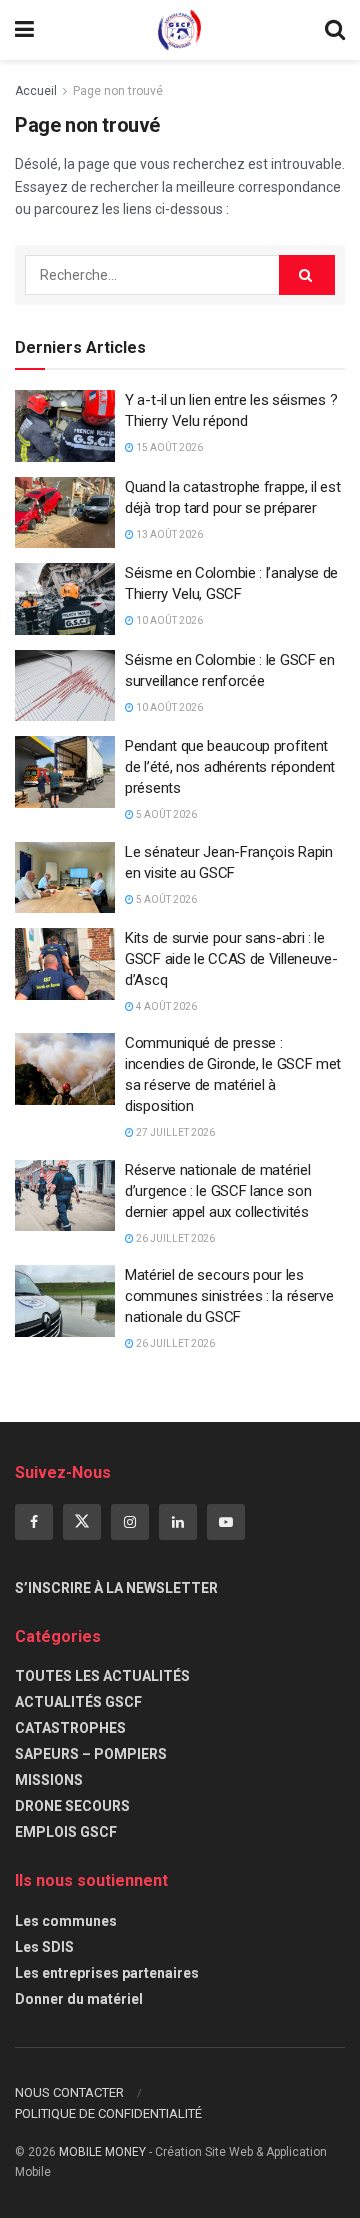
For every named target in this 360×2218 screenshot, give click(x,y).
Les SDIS (44, 1947)
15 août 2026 (168, 447)
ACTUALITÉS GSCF (78, 1702)
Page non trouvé (118, 91)
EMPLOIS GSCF (66, 1832)
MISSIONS (49, 1780)
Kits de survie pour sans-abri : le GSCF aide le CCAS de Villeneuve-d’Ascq (231, 959)
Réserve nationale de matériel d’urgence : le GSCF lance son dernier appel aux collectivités (218, 1191)
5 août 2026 (165, 814)
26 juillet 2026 (174, 1238)
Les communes (66, 1921)
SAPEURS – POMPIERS (91, 1754)
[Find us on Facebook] (34, 1522)
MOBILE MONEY (102, 2152)
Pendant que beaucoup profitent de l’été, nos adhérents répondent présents (230, 767)
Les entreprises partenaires (107, 1973)
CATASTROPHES (70, 1728)
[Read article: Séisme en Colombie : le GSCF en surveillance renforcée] (65, 686)
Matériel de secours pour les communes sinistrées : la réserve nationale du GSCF (229, 1296)
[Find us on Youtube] (226, 1522)
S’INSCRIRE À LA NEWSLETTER (116, 1588)
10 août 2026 (168, 620)
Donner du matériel (79, 1999)
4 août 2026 (165, 1006)
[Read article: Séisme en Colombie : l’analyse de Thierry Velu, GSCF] (65, 599)
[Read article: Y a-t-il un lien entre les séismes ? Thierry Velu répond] (65, 426)
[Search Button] (335, 30)
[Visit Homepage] (179, 30)
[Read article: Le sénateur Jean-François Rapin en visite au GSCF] (65, 878)
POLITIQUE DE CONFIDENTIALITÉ (108, 2113)
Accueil (36, 91)
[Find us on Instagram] (130, 1522)
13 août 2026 (168, 534)
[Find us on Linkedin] (178, 1522)
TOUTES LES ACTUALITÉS (102, 1676)
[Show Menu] (24, 30)
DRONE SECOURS (72, 1806)
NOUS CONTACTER (69, 2092)
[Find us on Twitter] (82, 1522)
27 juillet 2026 (174, 1132)
